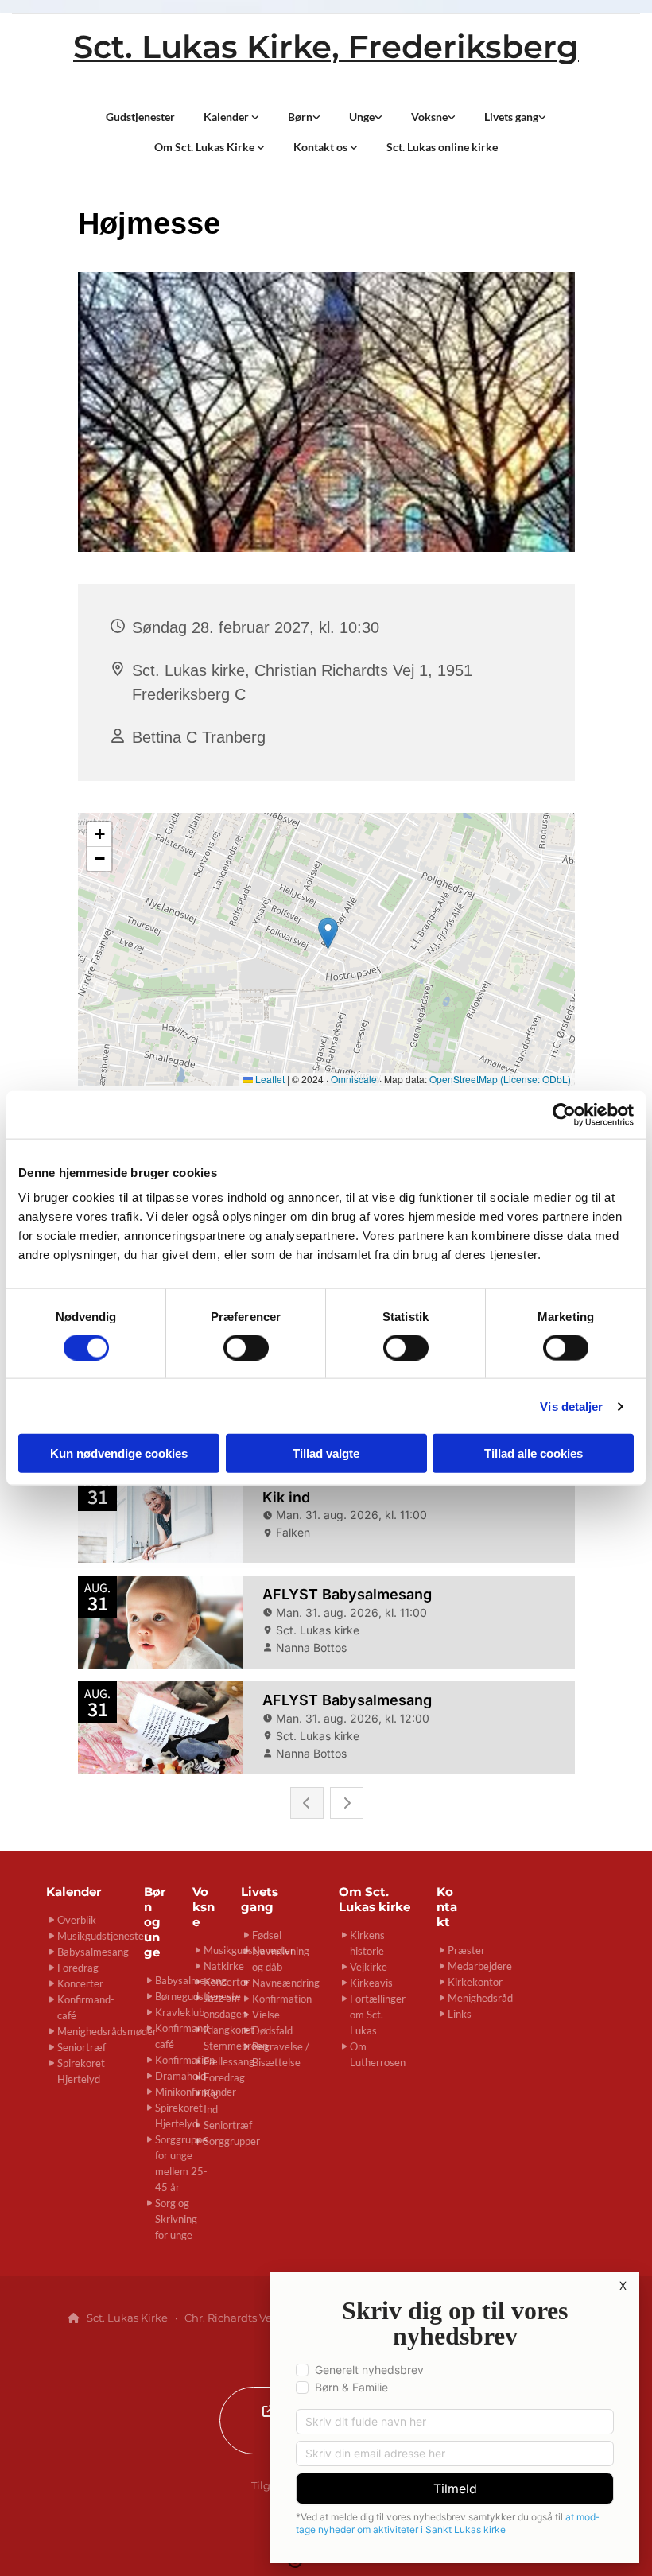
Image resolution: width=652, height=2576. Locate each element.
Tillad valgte (326, 1453)
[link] (231, 117)
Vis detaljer (571, 1406)
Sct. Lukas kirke (375, 1899)
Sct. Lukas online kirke (442, 147)
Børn (300, 117)
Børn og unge (155, 1922)
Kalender (227, 117)
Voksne (429, 117)
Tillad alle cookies (534, 1453)
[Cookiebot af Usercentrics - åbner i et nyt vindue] (564, 1114)
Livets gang (511, 117)
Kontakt (447, 1907)
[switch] (246, 1347)
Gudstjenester (140, 117)
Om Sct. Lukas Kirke (206, 147)
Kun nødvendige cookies (119, 1453)
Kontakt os (322, 147)
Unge (362, 117)
